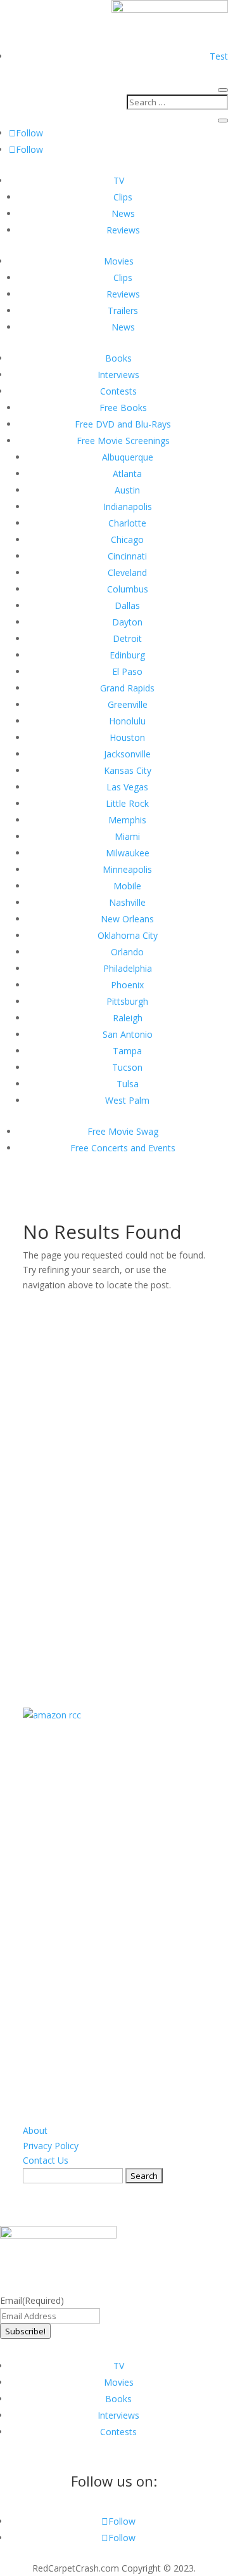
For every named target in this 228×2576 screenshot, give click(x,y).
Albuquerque (128, 457)
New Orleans (127, 919)
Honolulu (127, 721)
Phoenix (127, 985)
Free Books (123, 408)
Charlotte (127, 523)
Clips (123, 197)
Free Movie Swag (123, 1131)
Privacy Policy (51, 2146)
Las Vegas (127, 787)
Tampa (127, 1051)
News (123, 213)
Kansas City (128, 770)
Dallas (127, 605)
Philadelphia (128, 968)
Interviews (118, 375)
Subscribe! (25, 2331)
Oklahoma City (128, 935)
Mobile (127, 886)
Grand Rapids (127, 688)
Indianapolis (128, 507)
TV (119, 180)
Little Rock (127, 803)
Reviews (123, 230)
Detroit (127, 638)
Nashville (127, 902)
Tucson (127, 1067)
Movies (119, 261)
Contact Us (46, 2160)
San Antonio (128, 1034)
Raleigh (128, 1018)
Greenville (128, 704)
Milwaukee (128, 853)
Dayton (127, 622)
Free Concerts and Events (123, 1148)
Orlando (127, 952)
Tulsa (128, 1084)
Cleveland (127, 572)
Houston (127, 737)
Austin (127, 490)
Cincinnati (127, 556)
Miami (127, 836)
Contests (118, 391)
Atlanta (127, 474)
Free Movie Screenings (123, 441)
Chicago (127, 539)
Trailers (123, 311)
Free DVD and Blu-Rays (123, 424)
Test (219, 56)
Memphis (127, 820)
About (35, 2130)
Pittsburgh (127, 1001)
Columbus (128, 589)
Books (118, 358)
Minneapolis (127, 869)
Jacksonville (127, 754)
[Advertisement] (118, 1483)
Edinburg (127, 655)
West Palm (127, 1100)
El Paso (127, 671)
